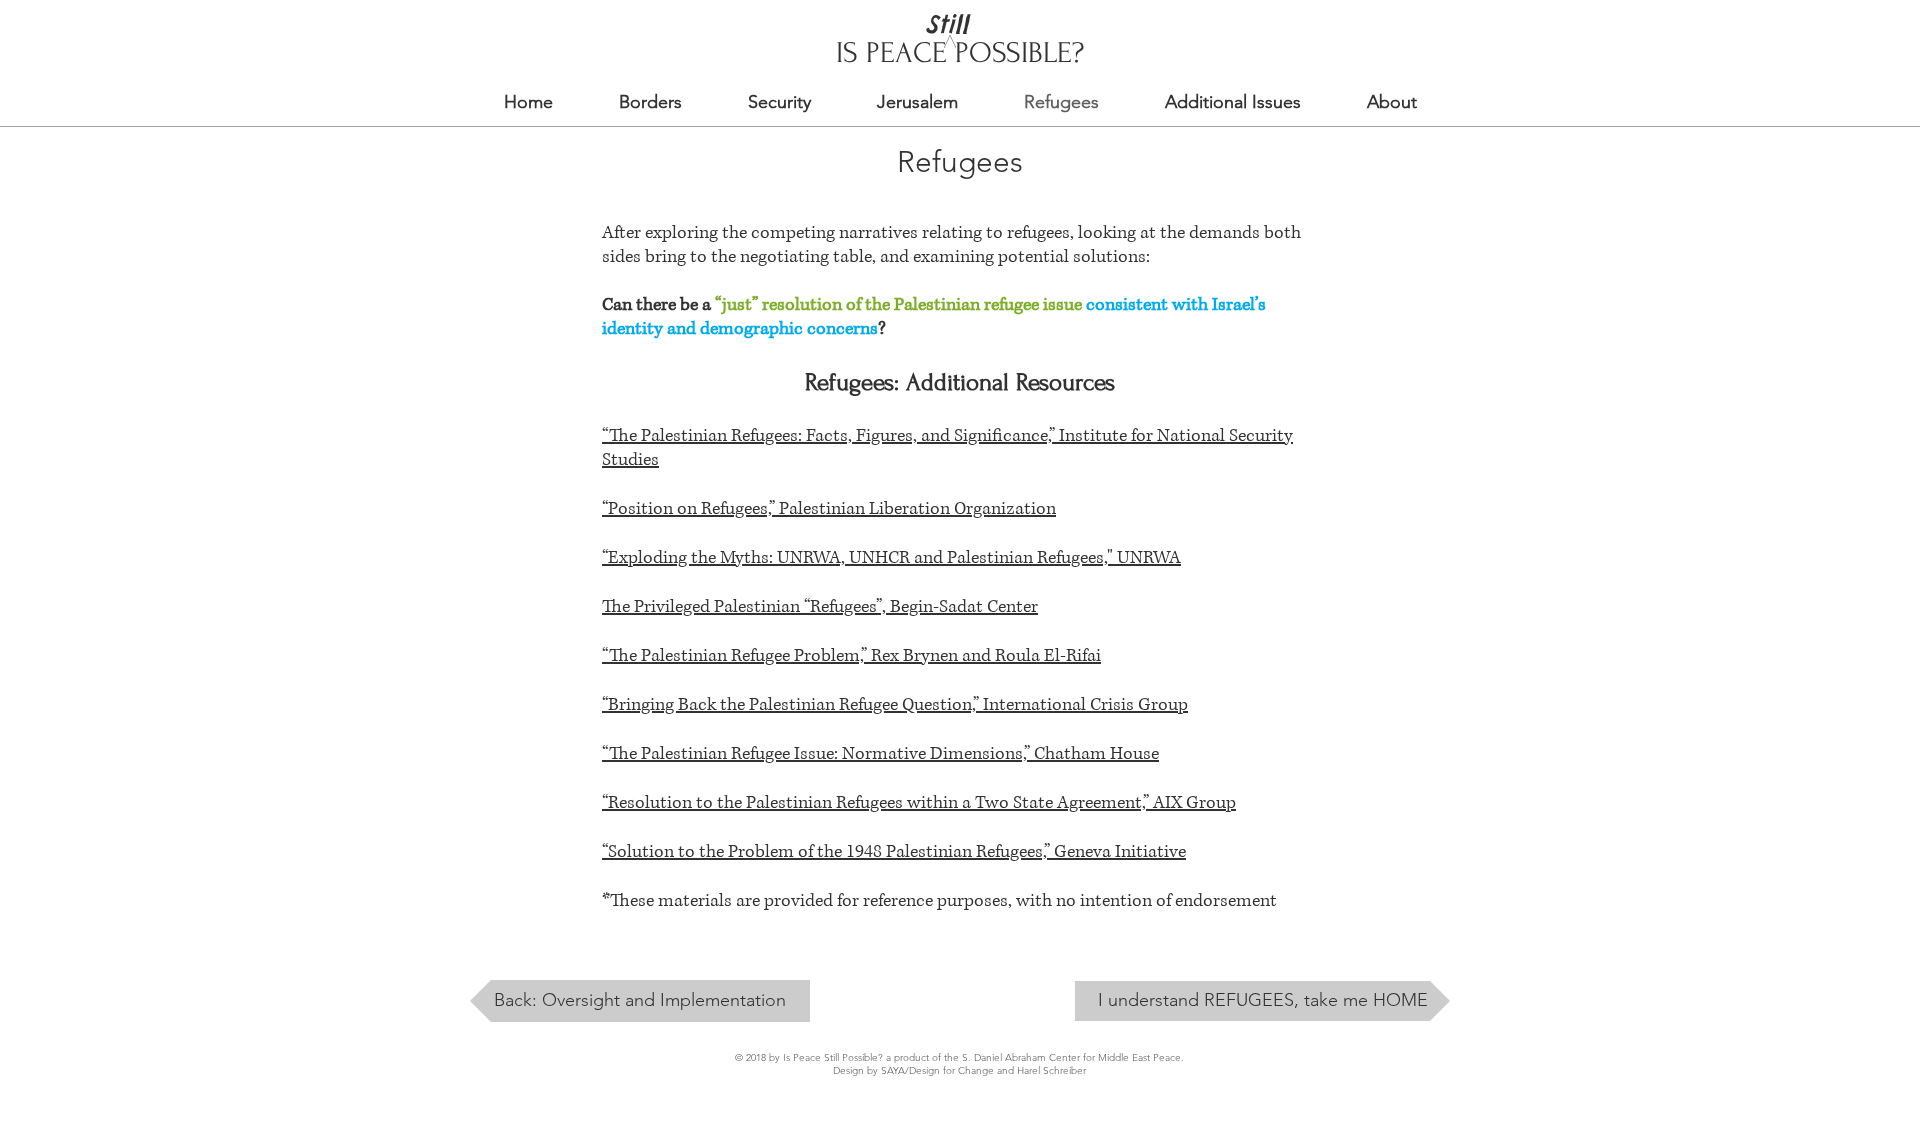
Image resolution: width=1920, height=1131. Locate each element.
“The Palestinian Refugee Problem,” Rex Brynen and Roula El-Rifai (851, 656)
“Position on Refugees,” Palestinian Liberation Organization (829, 509)
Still (946, 24)
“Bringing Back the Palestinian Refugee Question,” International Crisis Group (895, 705)
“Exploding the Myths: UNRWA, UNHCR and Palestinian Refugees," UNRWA (891, 558)
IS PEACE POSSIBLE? (960, 52)
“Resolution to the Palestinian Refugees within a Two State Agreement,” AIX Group (919, 803)
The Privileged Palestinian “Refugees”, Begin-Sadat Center (820, 607)
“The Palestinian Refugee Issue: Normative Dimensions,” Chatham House (880, 754)
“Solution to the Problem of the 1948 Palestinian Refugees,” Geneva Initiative (894, 852)
